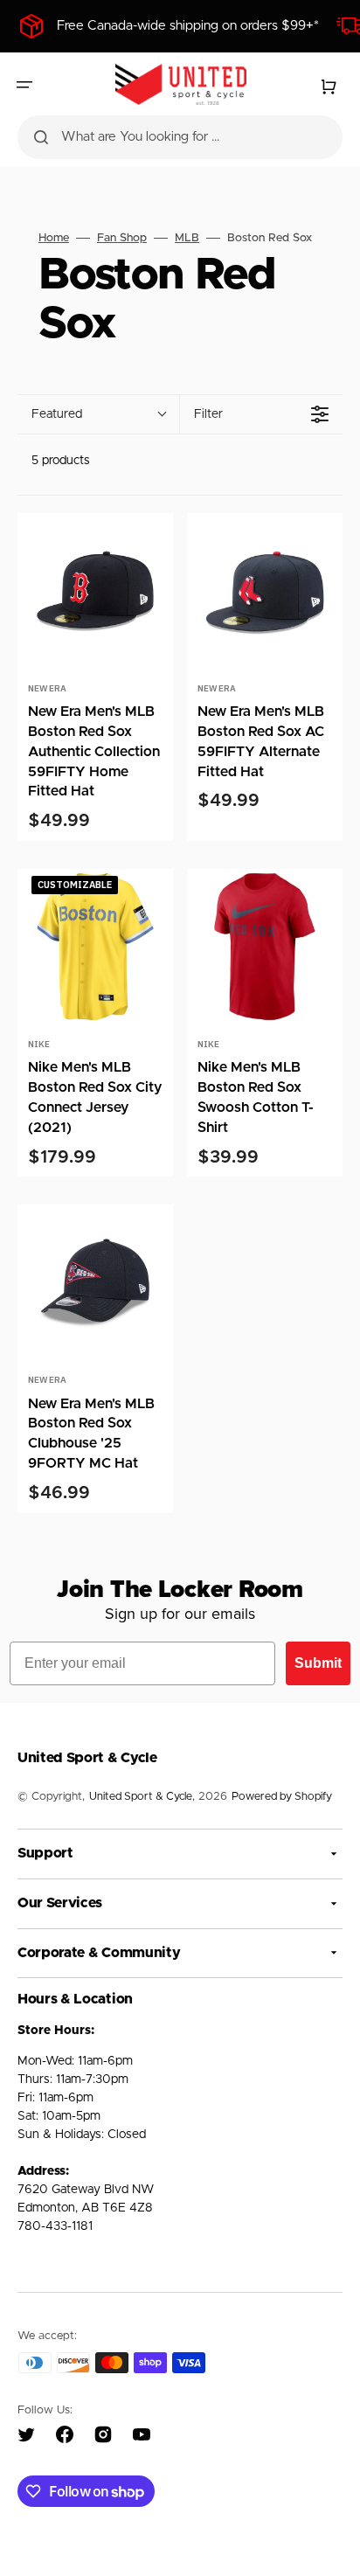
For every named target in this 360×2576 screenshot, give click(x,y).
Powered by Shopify (282, 1797)
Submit (318, 1663)
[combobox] (180, 137)
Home (54, 238)
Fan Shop (122, 238)
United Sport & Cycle (141, 1797)
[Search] (41, 137)
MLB (187, 238)
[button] (24, 85)
